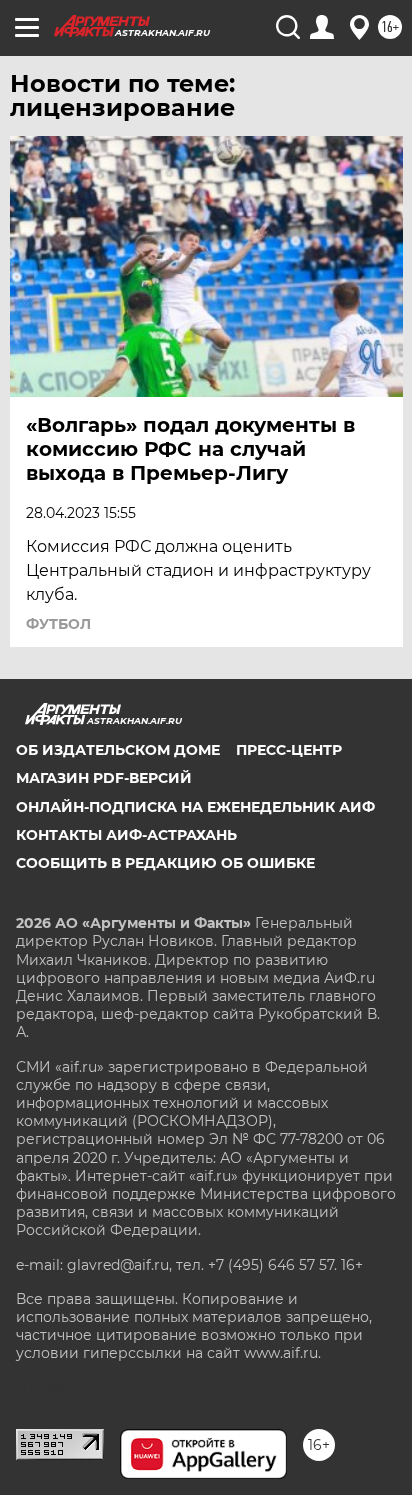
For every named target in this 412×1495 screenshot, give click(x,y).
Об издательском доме (118, 750)
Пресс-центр (289, 750)
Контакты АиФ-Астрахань (126, 835)
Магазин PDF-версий (104, 778)
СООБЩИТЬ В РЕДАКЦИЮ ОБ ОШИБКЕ (165, 863)
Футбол (58, 624)
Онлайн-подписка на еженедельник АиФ (195, 807)
